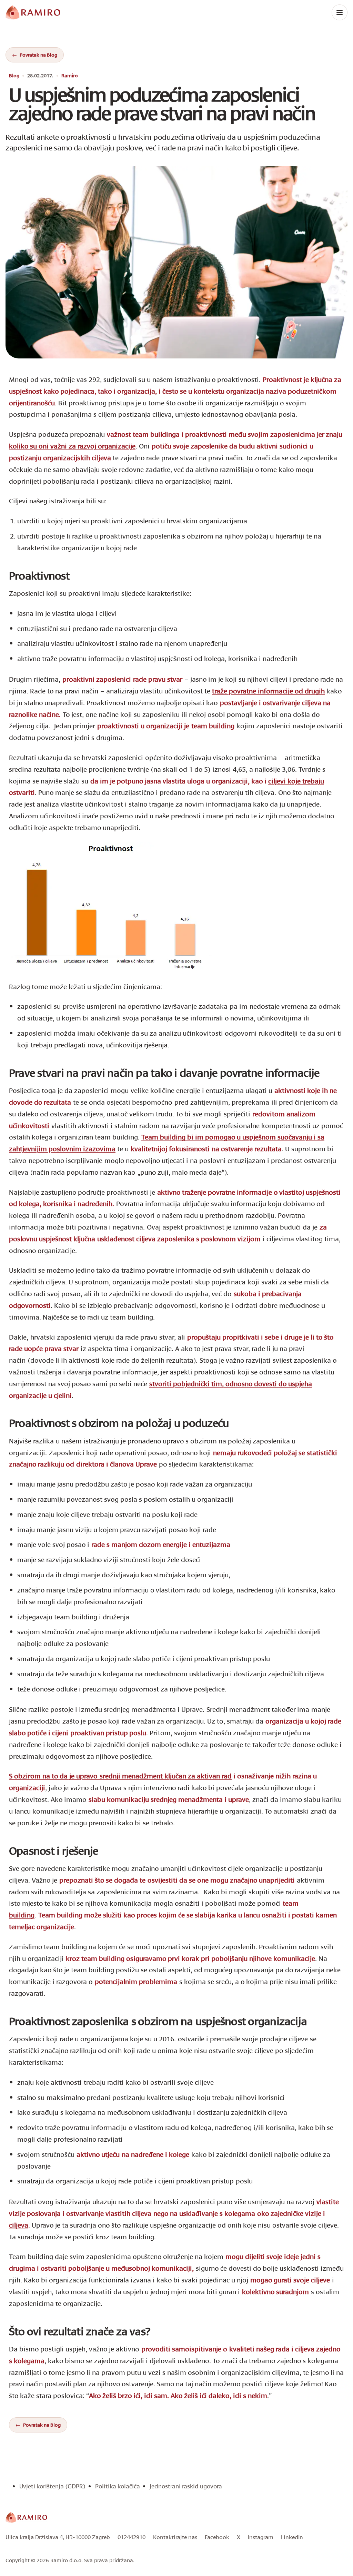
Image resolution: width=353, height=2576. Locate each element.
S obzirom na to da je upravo (120, 1776)
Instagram (261, 2537)
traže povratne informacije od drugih (268, 691)
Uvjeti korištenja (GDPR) (52, 2486)
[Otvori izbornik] (340, 12)
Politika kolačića (118, 2486)
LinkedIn (292, 2537)
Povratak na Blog (38, 55)
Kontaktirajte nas (175, 2537)
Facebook (217, 2537)
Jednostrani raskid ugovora (186, 2486)
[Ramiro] (26, 2517)
